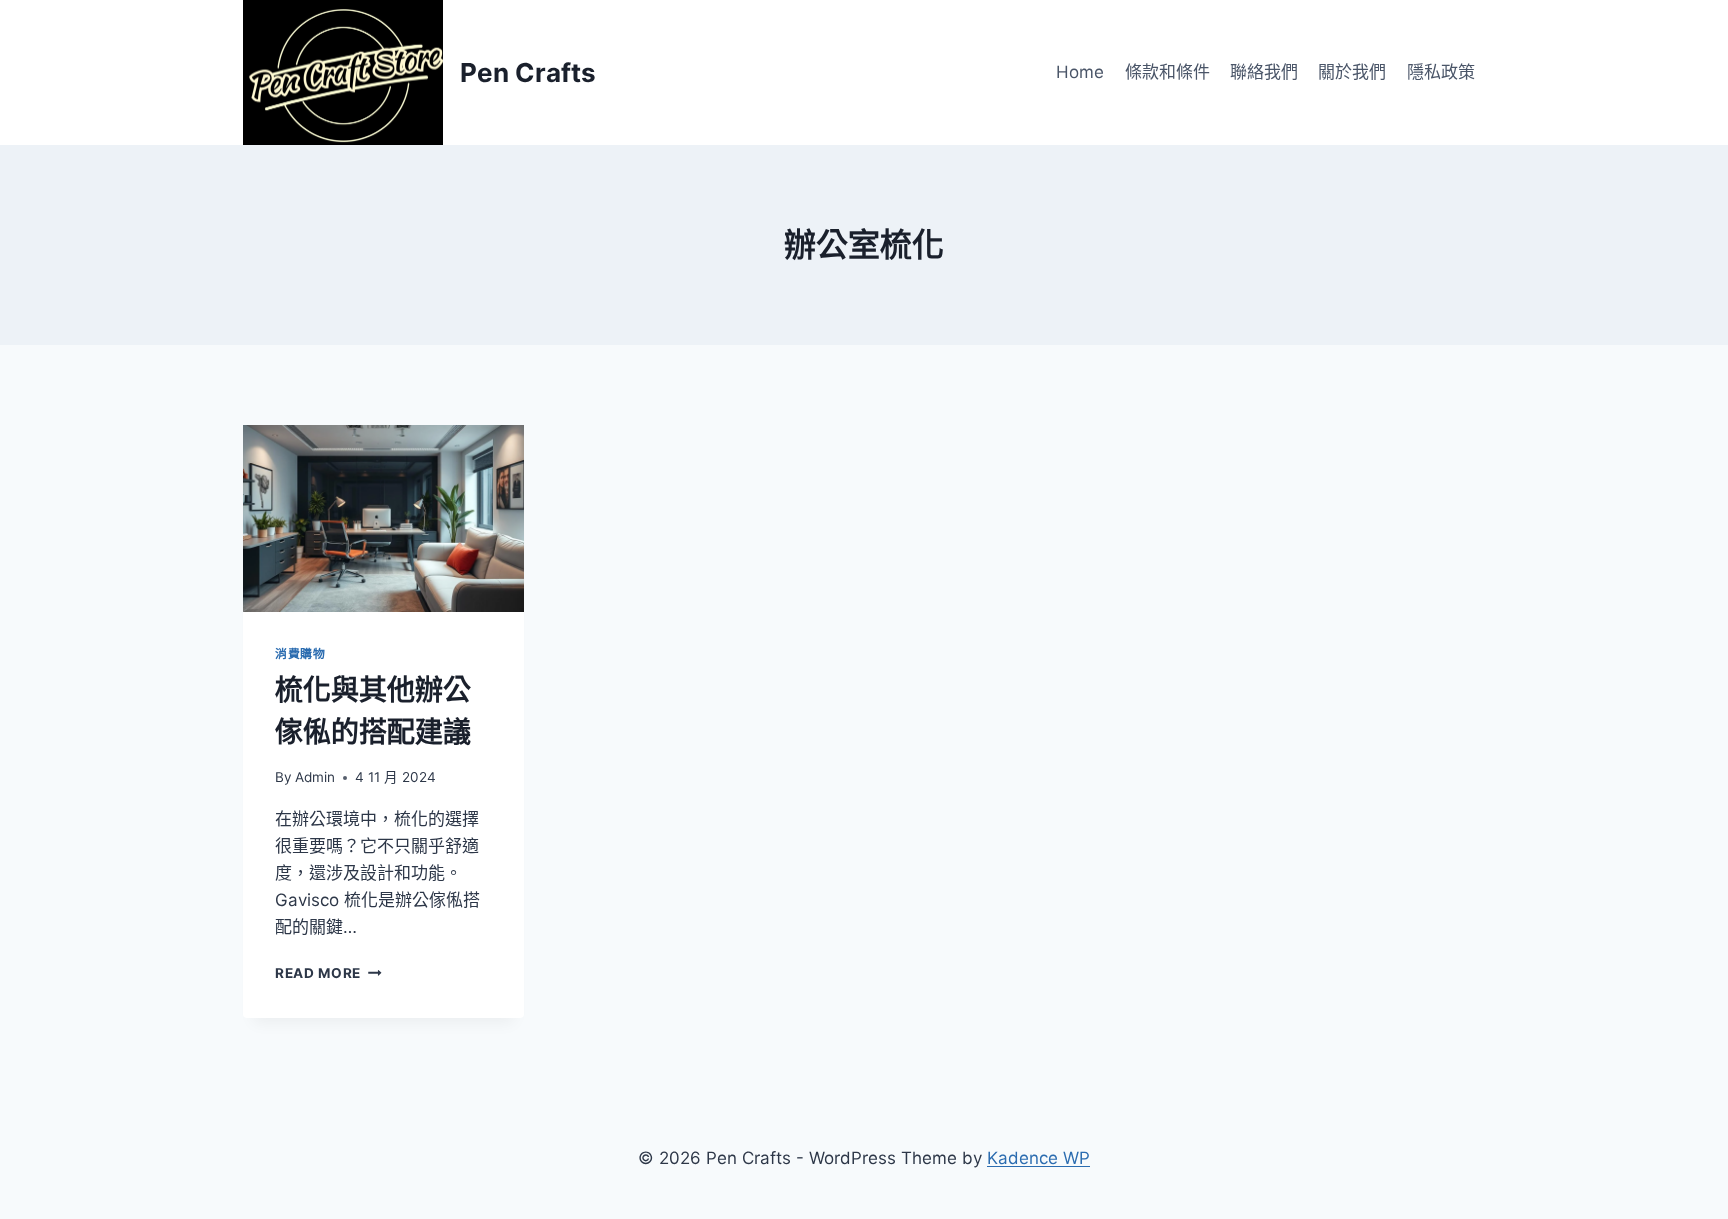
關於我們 (1352, 72)
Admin (315, 777)
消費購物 (300, 653)
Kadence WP (1038, 1158)
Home (1080, 72)
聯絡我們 (1264, 72)
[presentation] (383, 518)
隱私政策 (1441, 72)
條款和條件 (1167, 72)
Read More (325, 973)
